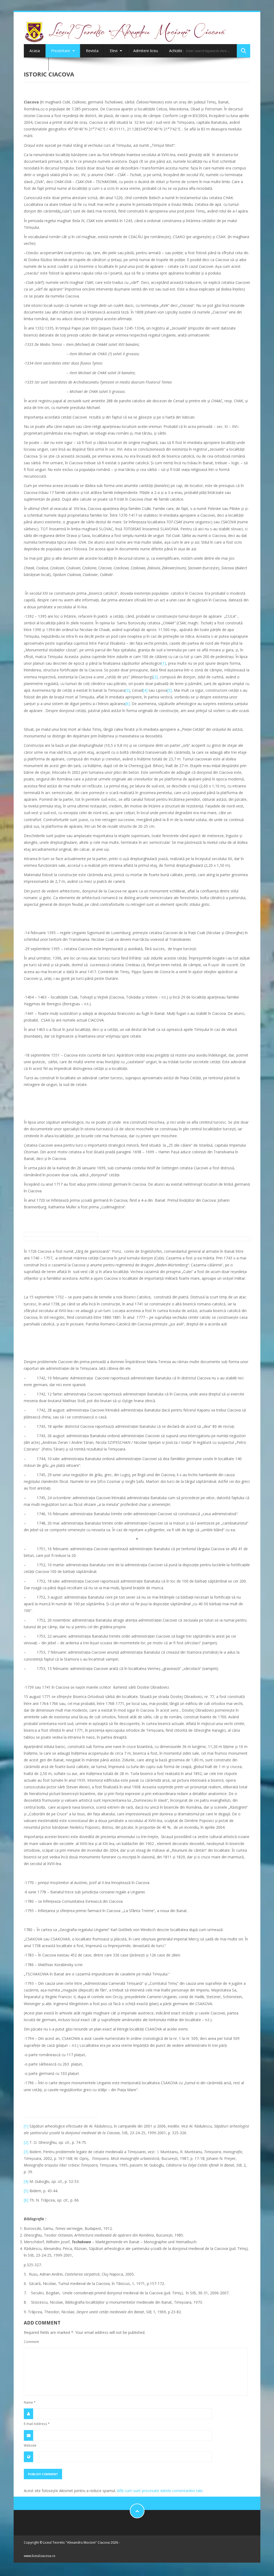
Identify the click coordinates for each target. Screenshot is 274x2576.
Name (30, 2402)
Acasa (35, 51)
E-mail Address (37, 2424)
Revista (92, 51)
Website (30, 2445)
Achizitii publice (182, 51)
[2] (155, 677)
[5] (170, 690)
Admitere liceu (146, 51)
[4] (145, 690)
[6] (128, 704)
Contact (36, 64)
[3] (128, 690)
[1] (164, 663)
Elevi (114, 51)
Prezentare (61, 51)
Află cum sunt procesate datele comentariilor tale (160, 2491)
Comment (31, 2342)
